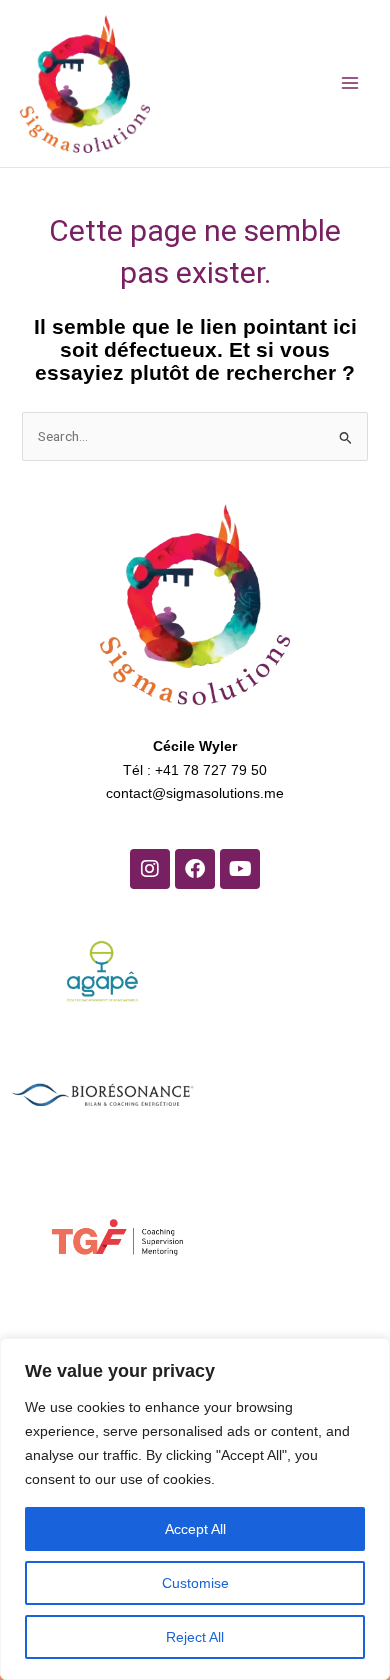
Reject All (195, 1637)
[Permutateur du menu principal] (349, 83)
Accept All (195, 1529)
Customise (195, 1583)
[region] (195, 1509)
